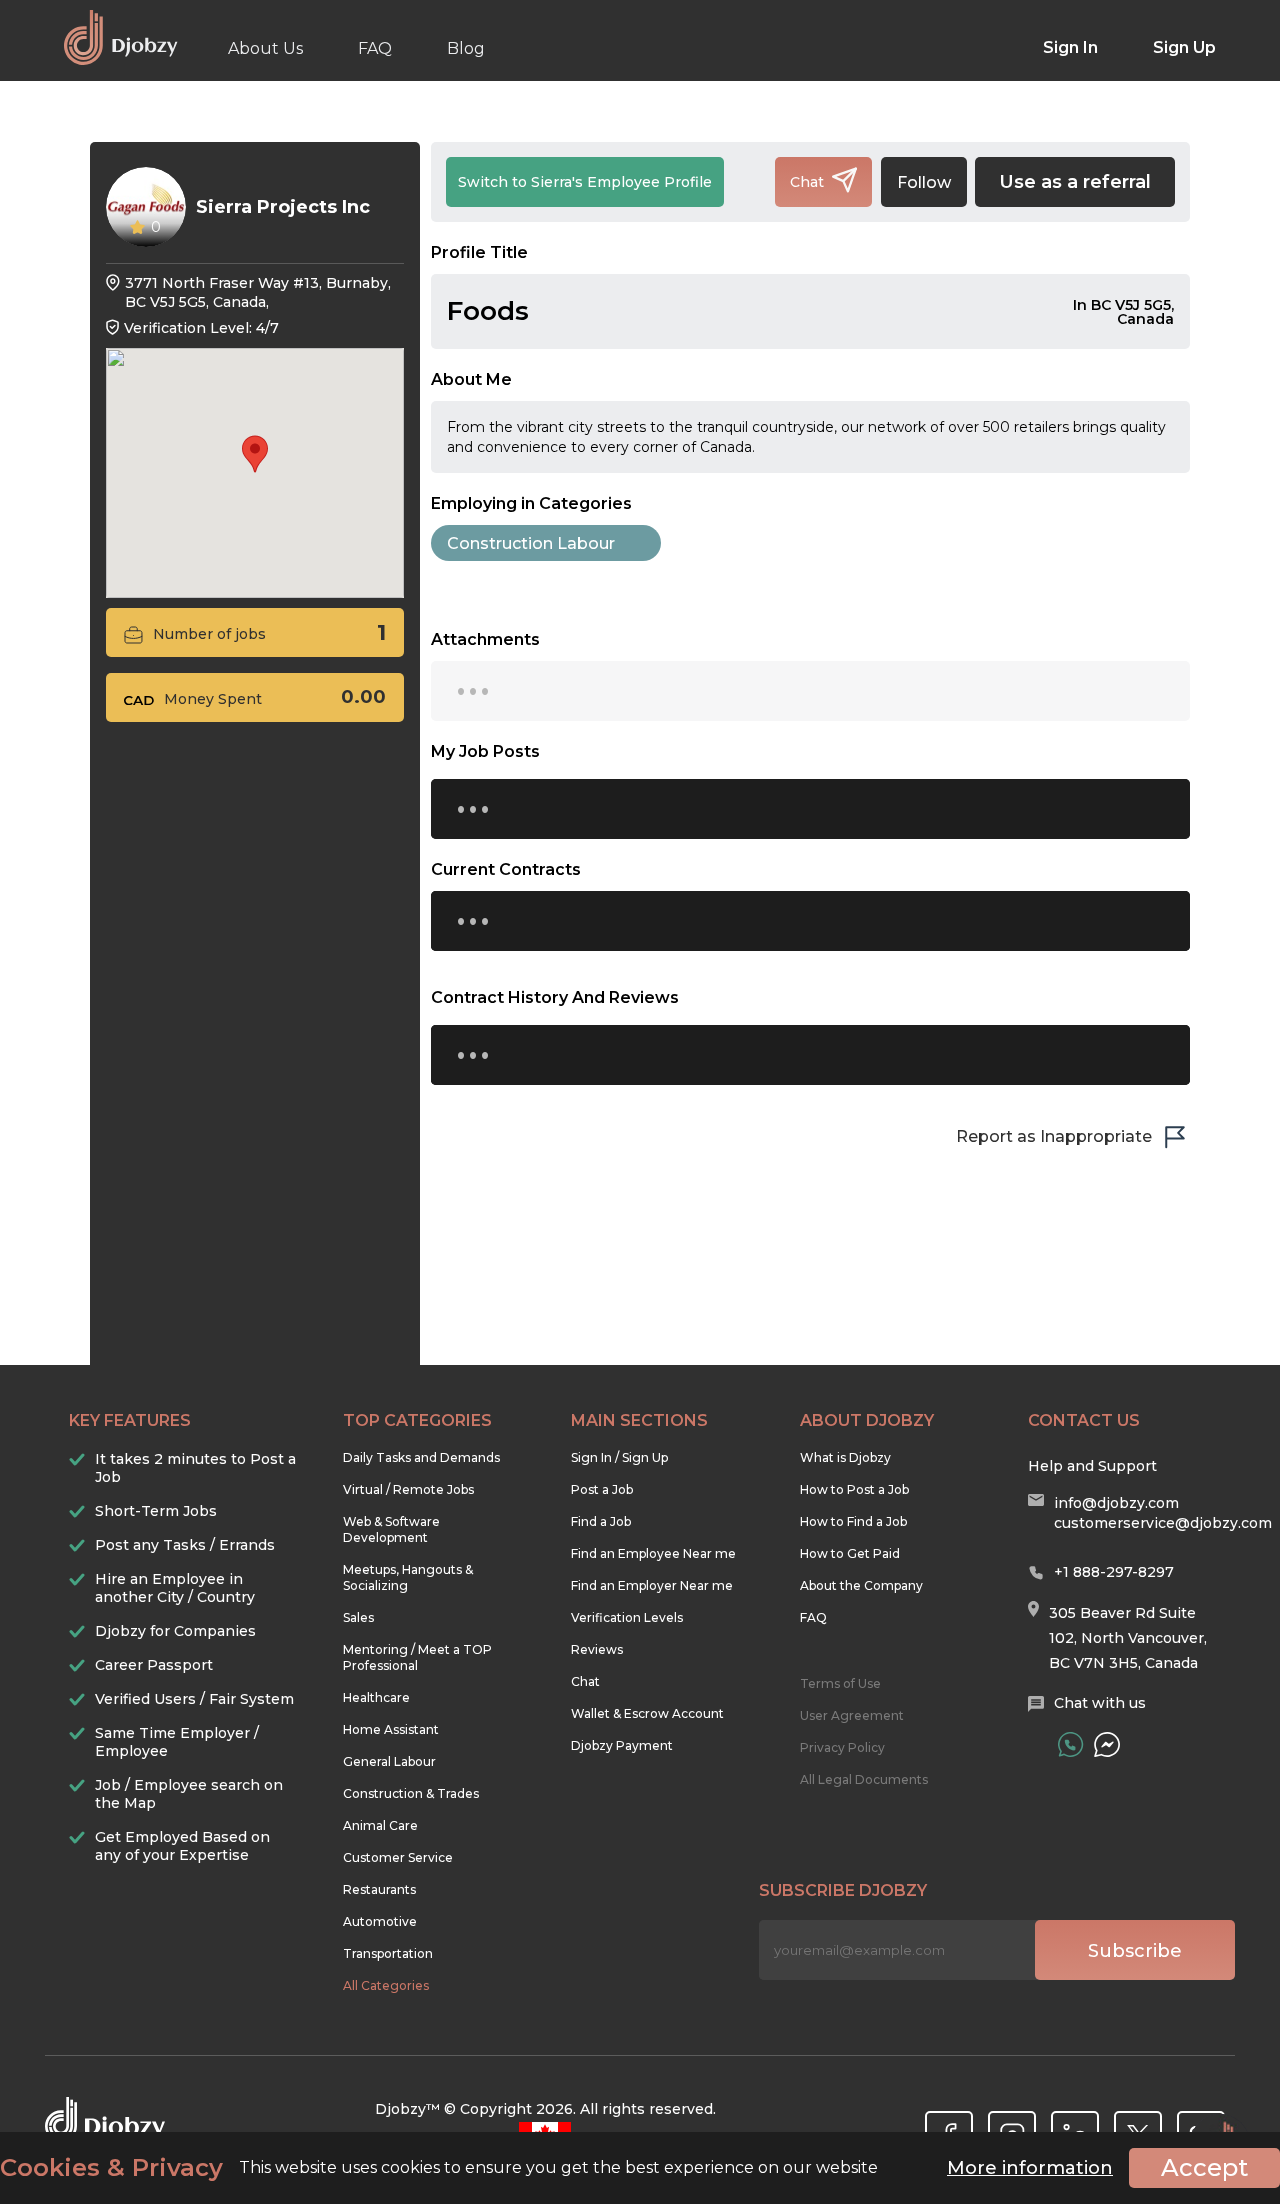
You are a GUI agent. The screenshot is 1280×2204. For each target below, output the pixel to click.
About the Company (861, 1585)
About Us (265, 48)
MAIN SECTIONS (639, 1420)
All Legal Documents (864, 1779)
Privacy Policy (842, 1747)
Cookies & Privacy (111, 2168)
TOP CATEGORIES (417, 1420)
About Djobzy (867, 1420)
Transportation (388, 1953)
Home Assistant (391, 1729)
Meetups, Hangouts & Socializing (408, 1577)
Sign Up (1184, 47)
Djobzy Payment (622, 1745)
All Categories (386, 1985)
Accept (1204, 2167)
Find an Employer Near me (652, 1585)
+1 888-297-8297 (1114, 1572)
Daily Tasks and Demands (421, 1457)
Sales (358, 1617)
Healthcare (376, 1697)
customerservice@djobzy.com (1163, 1523)
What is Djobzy (845, 1457)
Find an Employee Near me (653, 1553)
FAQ (375, 48)
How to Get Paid (850, 1553)
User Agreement (852, 1715)
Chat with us (1100, 1703)
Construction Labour (531, 543)
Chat (585, 1681)
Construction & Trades (411, 1793)
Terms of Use (840, 1683)
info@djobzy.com (1116, 1503)
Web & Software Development (391, 1529)
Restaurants (379, 1889)
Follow (924, 182)
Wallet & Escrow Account (647, 1713)
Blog (466, 48)
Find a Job (601, 1521)
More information (1030, 2168)
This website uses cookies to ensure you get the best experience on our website (439, 2168)
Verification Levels (627, 1617)
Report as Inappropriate (1054, 1136)
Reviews (597, 1649)
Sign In (1070, 47)
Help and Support (1092, 1466)
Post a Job (602, 1489)
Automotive (380, 1921)
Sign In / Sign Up (619, 1457)
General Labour (389, 1761)
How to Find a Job (853, 1521)
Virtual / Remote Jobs (408, 1489)
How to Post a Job (854, 1489)
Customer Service (398, 1857)
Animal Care (380, 1825)
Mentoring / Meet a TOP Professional (417, 1657)
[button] (255, 454)
